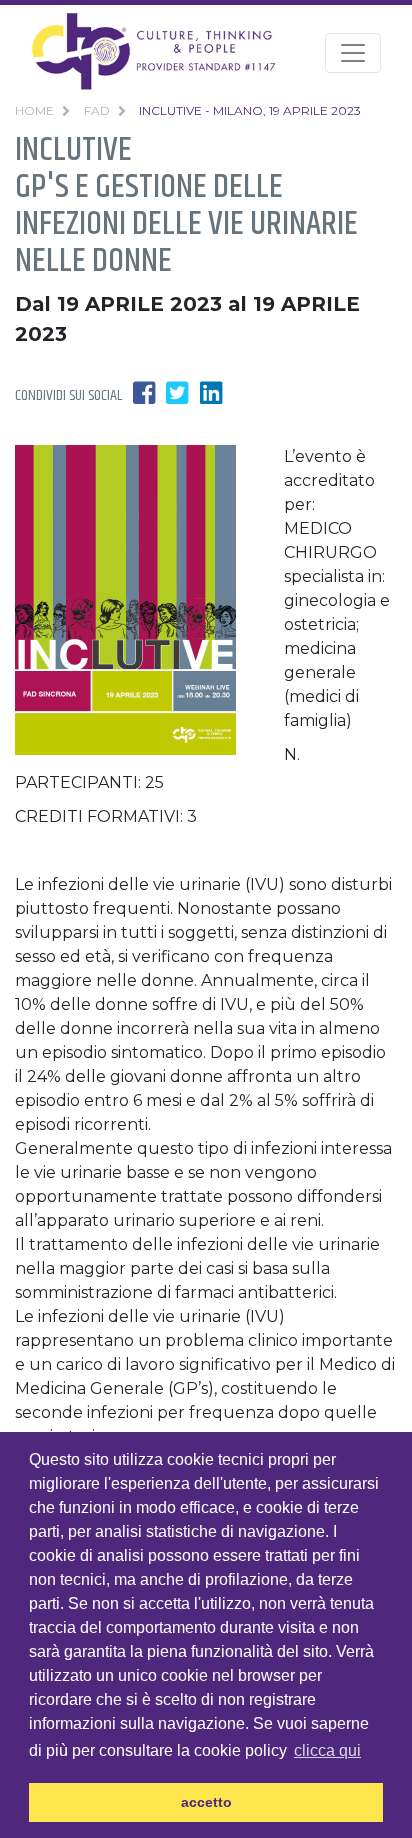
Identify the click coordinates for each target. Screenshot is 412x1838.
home (34, 110)
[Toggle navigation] (353, 53)
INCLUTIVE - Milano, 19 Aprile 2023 (250, 110)
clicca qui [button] (327, 1750)
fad (97, 110)
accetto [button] (206, 1802)
